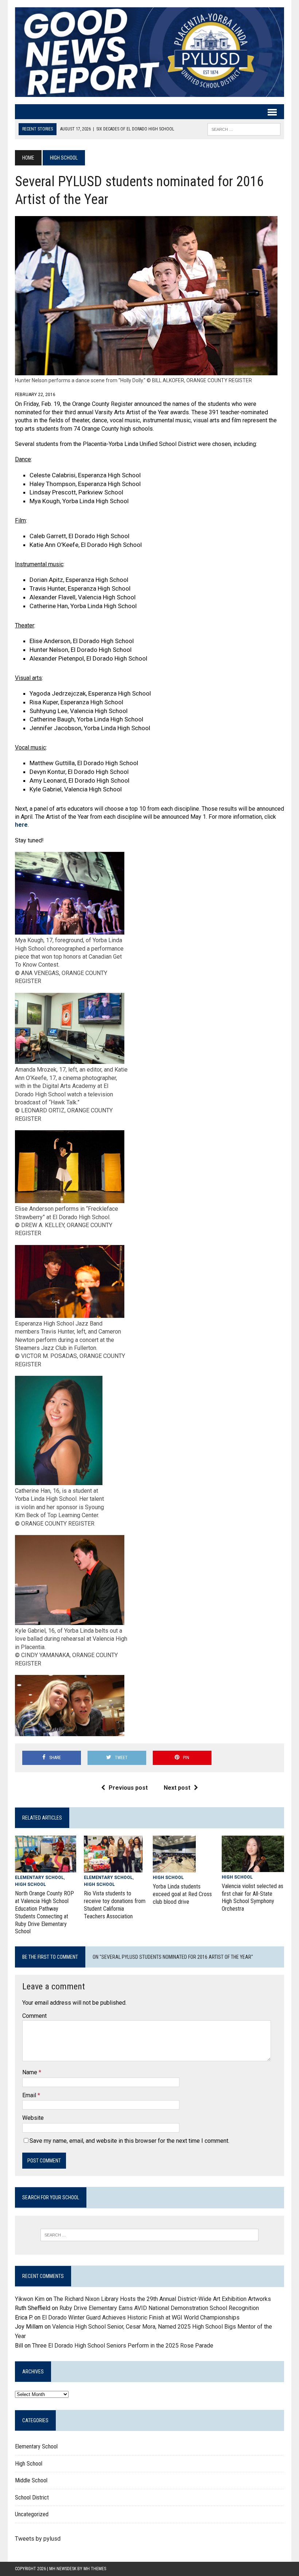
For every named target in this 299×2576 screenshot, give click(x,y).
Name (30, 2072)
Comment (34, 2016)
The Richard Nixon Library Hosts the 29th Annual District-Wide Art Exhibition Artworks (162, 2299)
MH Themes (95, 2569)
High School (30, 1884)
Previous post (128, 1788)
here (21, 825)
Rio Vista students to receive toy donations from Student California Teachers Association (115, 1905)
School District (32, 2497)
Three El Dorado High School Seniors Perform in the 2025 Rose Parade (123, 2346)
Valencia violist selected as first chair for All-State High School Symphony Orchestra (253, 1897)
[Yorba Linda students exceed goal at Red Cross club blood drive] (174, 1868)
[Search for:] (149, 2235)
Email (30, 2095)
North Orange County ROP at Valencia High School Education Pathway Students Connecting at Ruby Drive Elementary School (44, 1912)
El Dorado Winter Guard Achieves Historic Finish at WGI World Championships (141, 2317)
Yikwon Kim (30, 2299)
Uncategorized (32, 2514)
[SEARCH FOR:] (244, 129)
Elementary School (39, 1878)
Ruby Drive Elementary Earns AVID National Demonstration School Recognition (159, 2308)
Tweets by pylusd (38, 2539)
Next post (177, 1788)
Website (33, 2118)
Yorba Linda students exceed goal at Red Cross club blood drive (182, 1894)
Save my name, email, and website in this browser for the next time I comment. (129, 2141)
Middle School (31, 2480)
